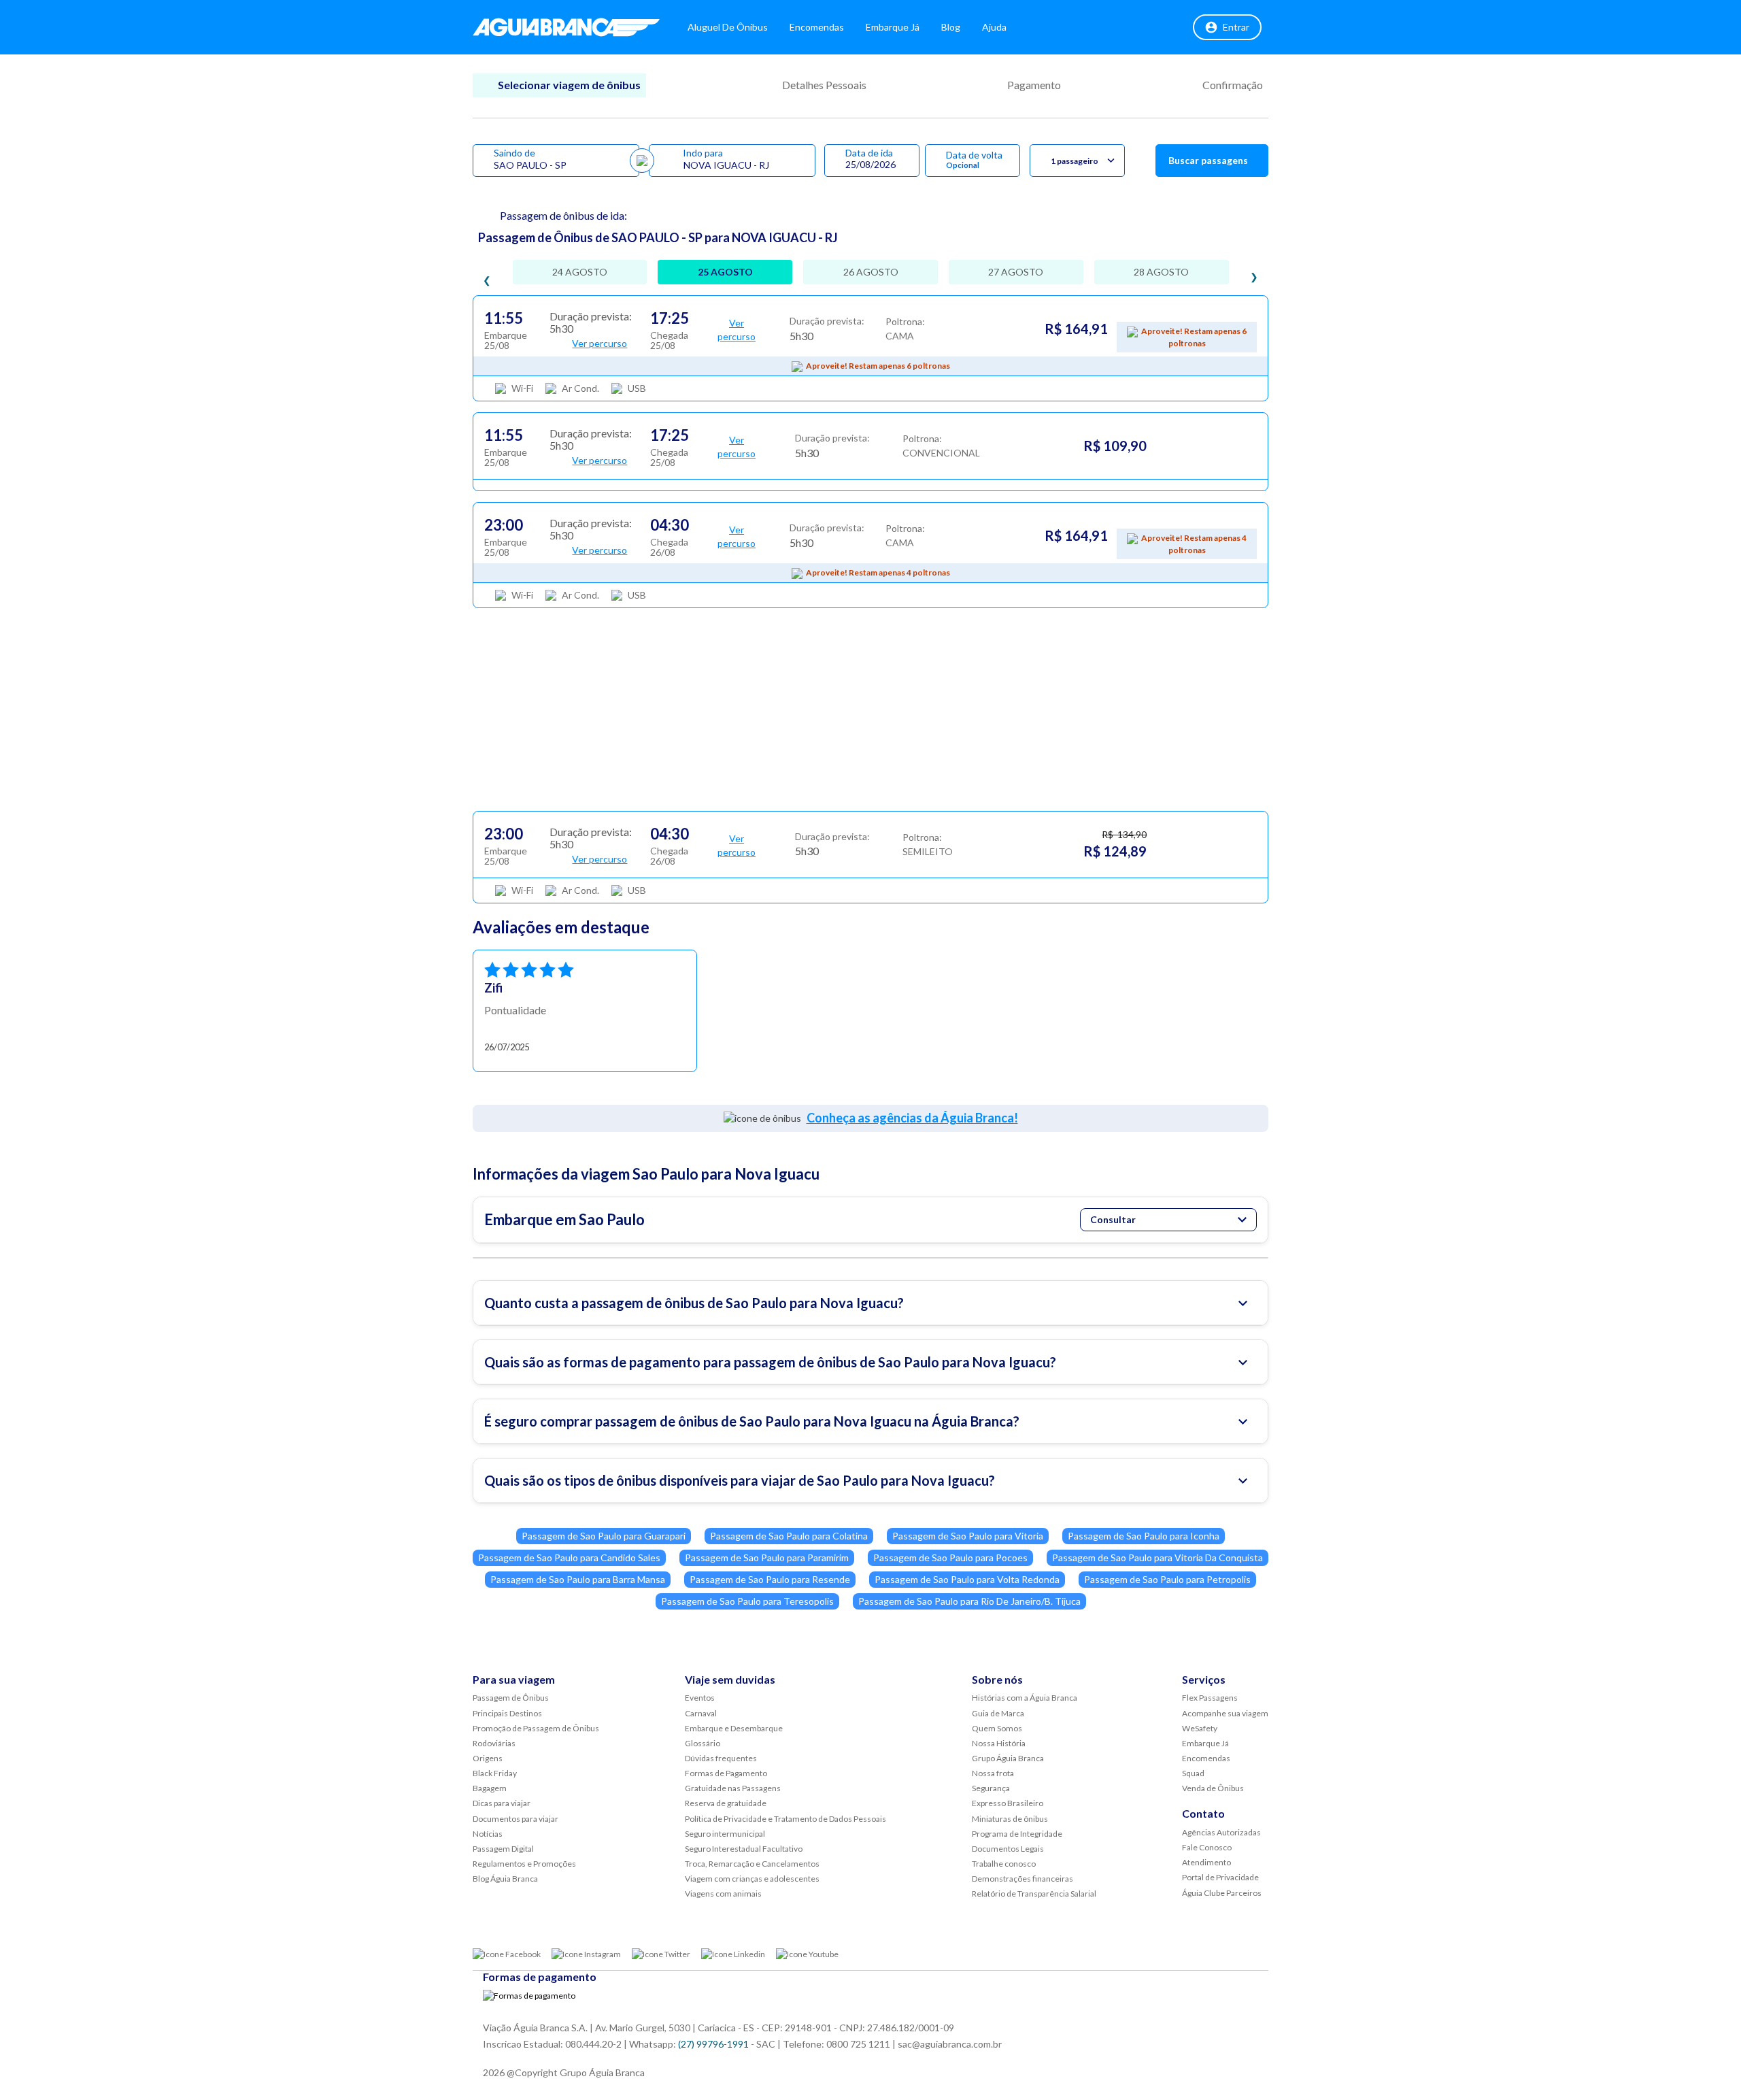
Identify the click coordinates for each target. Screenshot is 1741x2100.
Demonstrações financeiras (1022, 1879)
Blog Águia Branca (505, 1879)
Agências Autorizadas (1221, 1832)
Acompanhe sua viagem (1225, 1713)
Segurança (991, 1788)
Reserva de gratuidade (726, 1803)
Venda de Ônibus (1213, 1788)
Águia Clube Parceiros (1222, 1893)
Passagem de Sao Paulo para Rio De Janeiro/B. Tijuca (969, 1601)
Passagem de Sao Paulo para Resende (770, 1579)
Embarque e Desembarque (734, 1728)
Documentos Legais (1008, 1849)
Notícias (488, 1834)
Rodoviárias (494, 1743)
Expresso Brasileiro (1008, 1803)
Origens (488, 1758)
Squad (1193, 1773)
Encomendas (817, 27)
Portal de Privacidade (1220, 1877)
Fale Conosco (1207, 1847)
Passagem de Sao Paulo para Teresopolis (747, 1601)
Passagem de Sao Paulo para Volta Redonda (967, 1579)
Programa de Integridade (1017, 1834)
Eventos (700, 1698)
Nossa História (999, 1743)
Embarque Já (893, 27)
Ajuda (994, 27)
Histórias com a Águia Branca (1025, 1698)
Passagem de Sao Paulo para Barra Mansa (578, 1579)
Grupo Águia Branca (1008, 1758)
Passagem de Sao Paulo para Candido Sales (569, 1557)
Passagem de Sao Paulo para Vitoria (968, 1536)
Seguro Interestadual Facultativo (744, 1849)
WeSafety (1200, 1728)
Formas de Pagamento (726, 1773)
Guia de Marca (998, 1713)
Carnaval (701, 1713)
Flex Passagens (1210, 1698)
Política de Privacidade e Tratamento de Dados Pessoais (785, 1819)
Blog (951, 27)
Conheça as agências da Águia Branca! (912, 1118)
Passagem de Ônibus (511, 1698)
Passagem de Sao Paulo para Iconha (1144, 1536)
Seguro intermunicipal (725, 1834)
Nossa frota (993, 1773)
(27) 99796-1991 (713, 2044)
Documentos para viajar (515, 1819)
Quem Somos (997, 1728)
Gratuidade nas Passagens (733, 1788)
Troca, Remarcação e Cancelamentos (752, 1864)
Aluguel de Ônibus (728, 27)
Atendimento (1206, 1862)
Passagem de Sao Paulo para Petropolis (1167, 1579)
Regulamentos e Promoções (524, 1864)
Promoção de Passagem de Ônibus (536, 1728)
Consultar (1113, 1219)
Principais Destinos (507, 1713)
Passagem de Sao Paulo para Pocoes (950, 1557)
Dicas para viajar (502, 1803)
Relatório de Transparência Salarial (1034, 1894)
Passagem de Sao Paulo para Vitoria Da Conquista (1157, 1557)
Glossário (703, 1743)
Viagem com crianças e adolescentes (752, 1879)
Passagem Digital (503, 1849)
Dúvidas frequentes (721, 1758)
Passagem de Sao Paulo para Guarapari (604, 1536)
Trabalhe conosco (1004, 1864)
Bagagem (490, 1788)
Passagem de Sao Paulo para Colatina (789, 1536)
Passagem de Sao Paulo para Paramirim (767, 1557)
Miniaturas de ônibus (1010, 1819)
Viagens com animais (723, 1894)
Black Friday (495, 1773)
